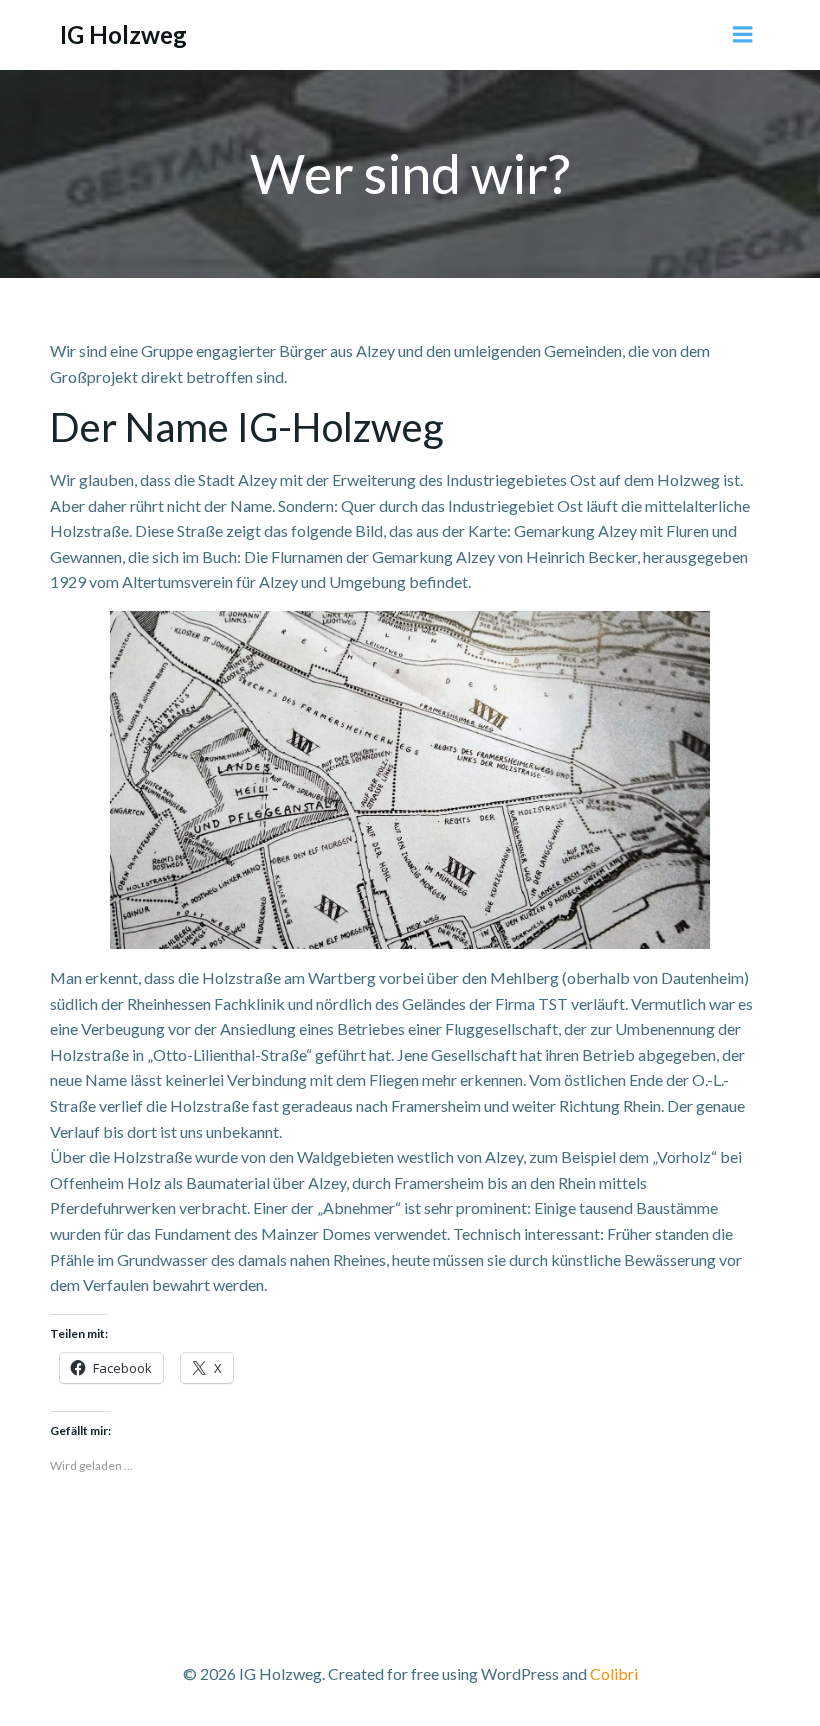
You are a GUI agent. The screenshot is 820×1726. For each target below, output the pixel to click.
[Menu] (743, 35)
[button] (410, 780)
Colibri (614, 1673)
